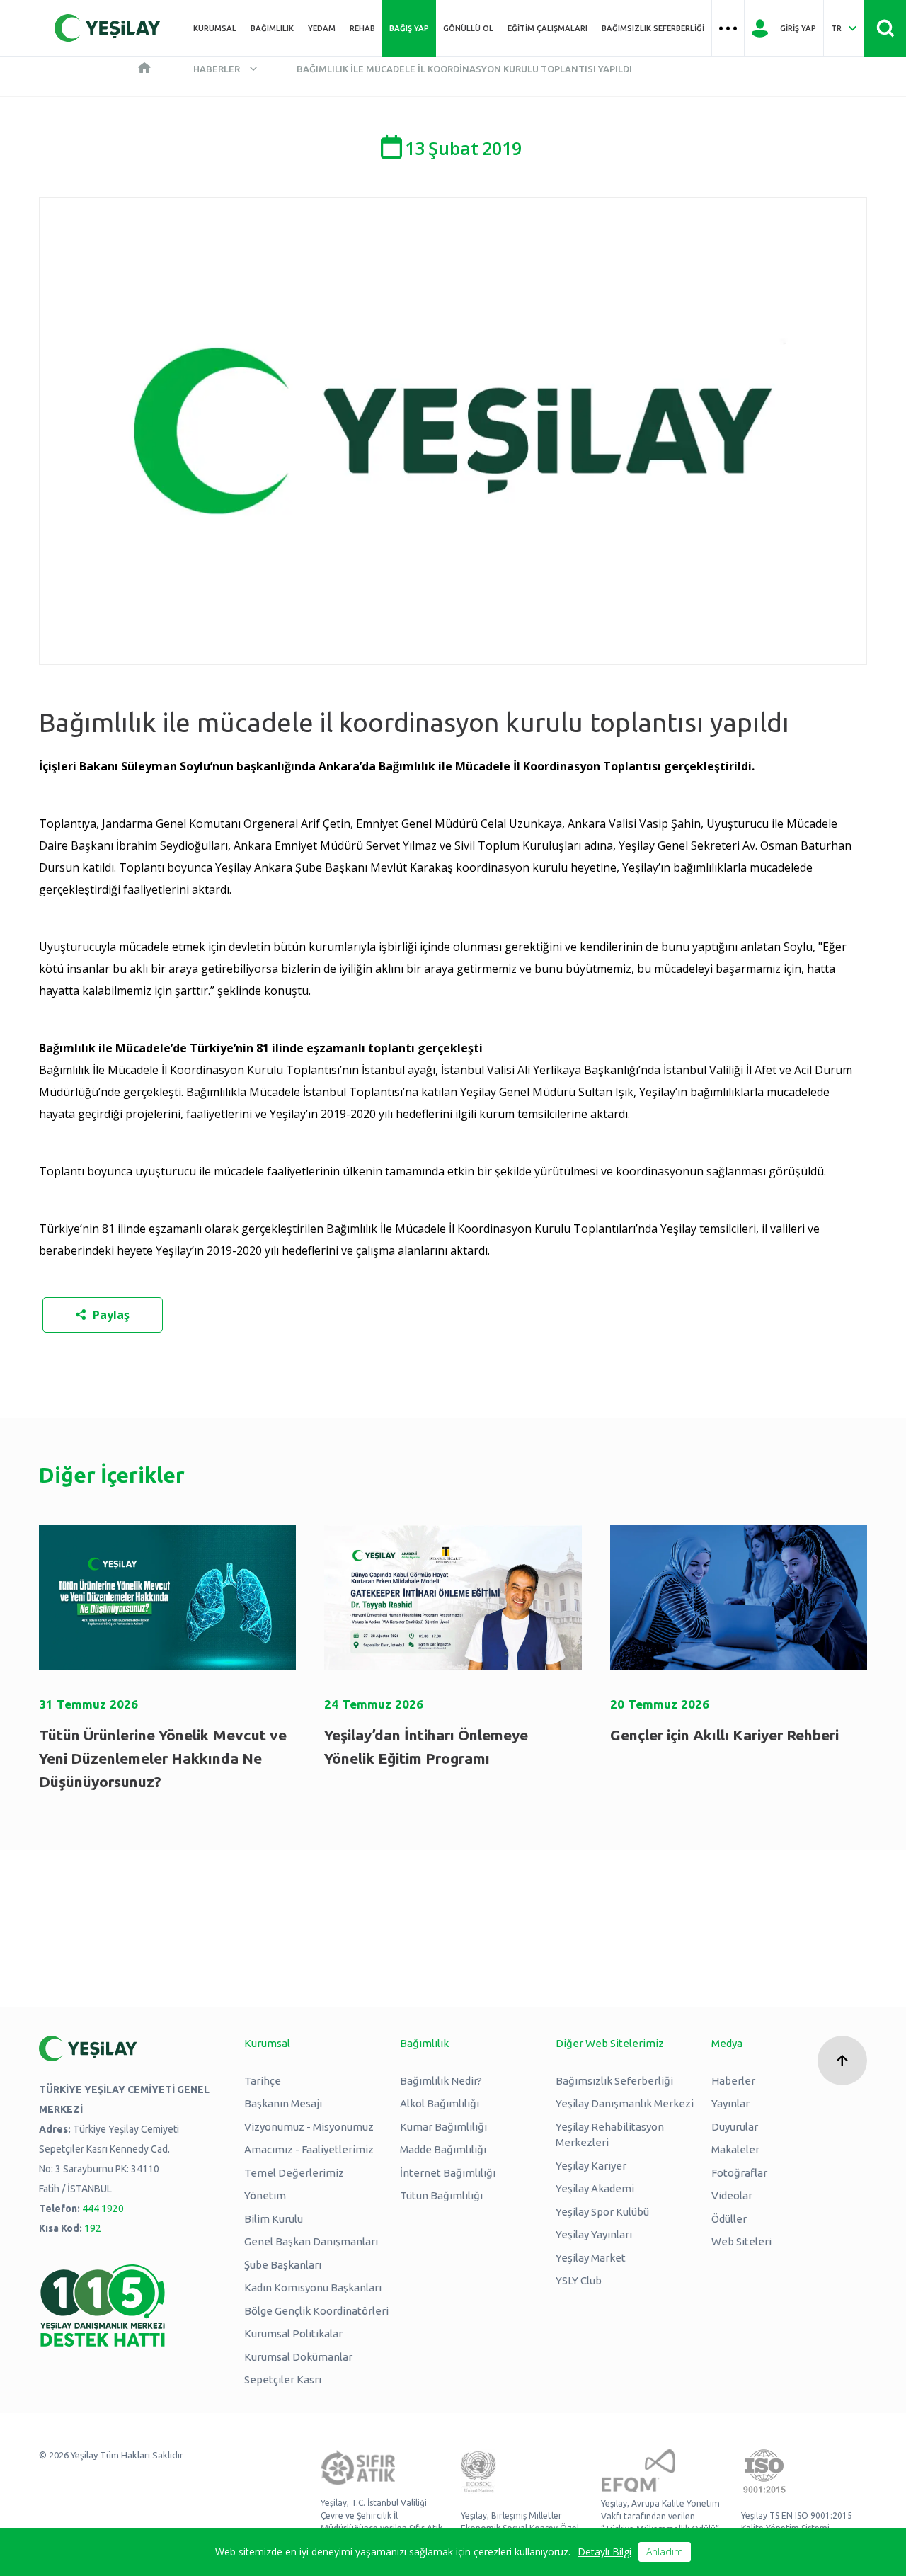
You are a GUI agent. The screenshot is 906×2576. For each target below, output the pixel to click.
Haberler (217, 69)
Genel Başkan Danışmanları (311, 2241)
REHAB (362, 28)
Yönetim (265, 2195)
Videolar (732, 2195)
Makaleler (735, 2149)
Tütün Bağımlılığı (441, 2195)
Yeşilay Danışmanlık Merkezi (625, 2103)
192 (93, 2228)
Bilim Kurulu (274, 2219)
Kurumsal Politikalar (293, 2333)
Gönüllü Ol (468, 28)
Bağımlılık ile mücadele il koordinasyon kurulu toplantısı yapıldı (464, 69)
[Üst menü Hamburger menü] (728, 28)
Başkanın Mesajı (283, 2103)
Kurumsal (215, 28)
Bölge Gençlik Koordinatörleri (316, 2311)
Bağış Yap (409, 28)
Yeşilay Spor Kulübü (602, 2212)
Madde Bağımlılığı (443, 2149)
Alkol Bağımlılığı (440, 2103)
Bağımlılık (272, 28)
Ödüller (729, 2219)
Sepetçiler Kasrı (283, 2380)
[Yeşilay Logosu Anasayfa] (108, 28)
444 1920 (103, 2209)
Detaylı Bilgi (604, 2552)
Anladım (665, 2552)
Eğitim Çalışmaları (547, 28)
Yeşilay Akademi (595, 2188)
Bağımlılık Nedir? (441, 2081)
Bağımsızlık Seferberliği (653, 28)
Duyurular (735, 2127)
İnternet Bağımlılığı (448, 2173)
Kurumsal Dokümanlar (298, 2357)
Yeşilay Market (591, 2258)
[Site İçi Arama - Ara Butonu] (885, 28)
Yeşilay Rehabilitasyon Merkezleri (610, 2135)
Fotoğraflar (739, 2173)
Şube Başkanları (283, 2265)
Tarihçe (263, 2081)
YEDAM (322, 28)
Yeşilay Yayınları (594, 2234)
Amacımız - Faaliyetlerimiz (309, 2149)
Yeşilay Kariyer (591, 2166)
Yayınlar (730, 2103)
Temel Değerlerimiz (294, 2173)
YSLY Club (579, 2280)
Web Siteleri (741, 2241)
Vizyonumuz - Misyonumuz (309, 2127)
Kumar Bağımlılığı (443, 2127)
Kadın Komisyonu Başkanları (313, 2287)
